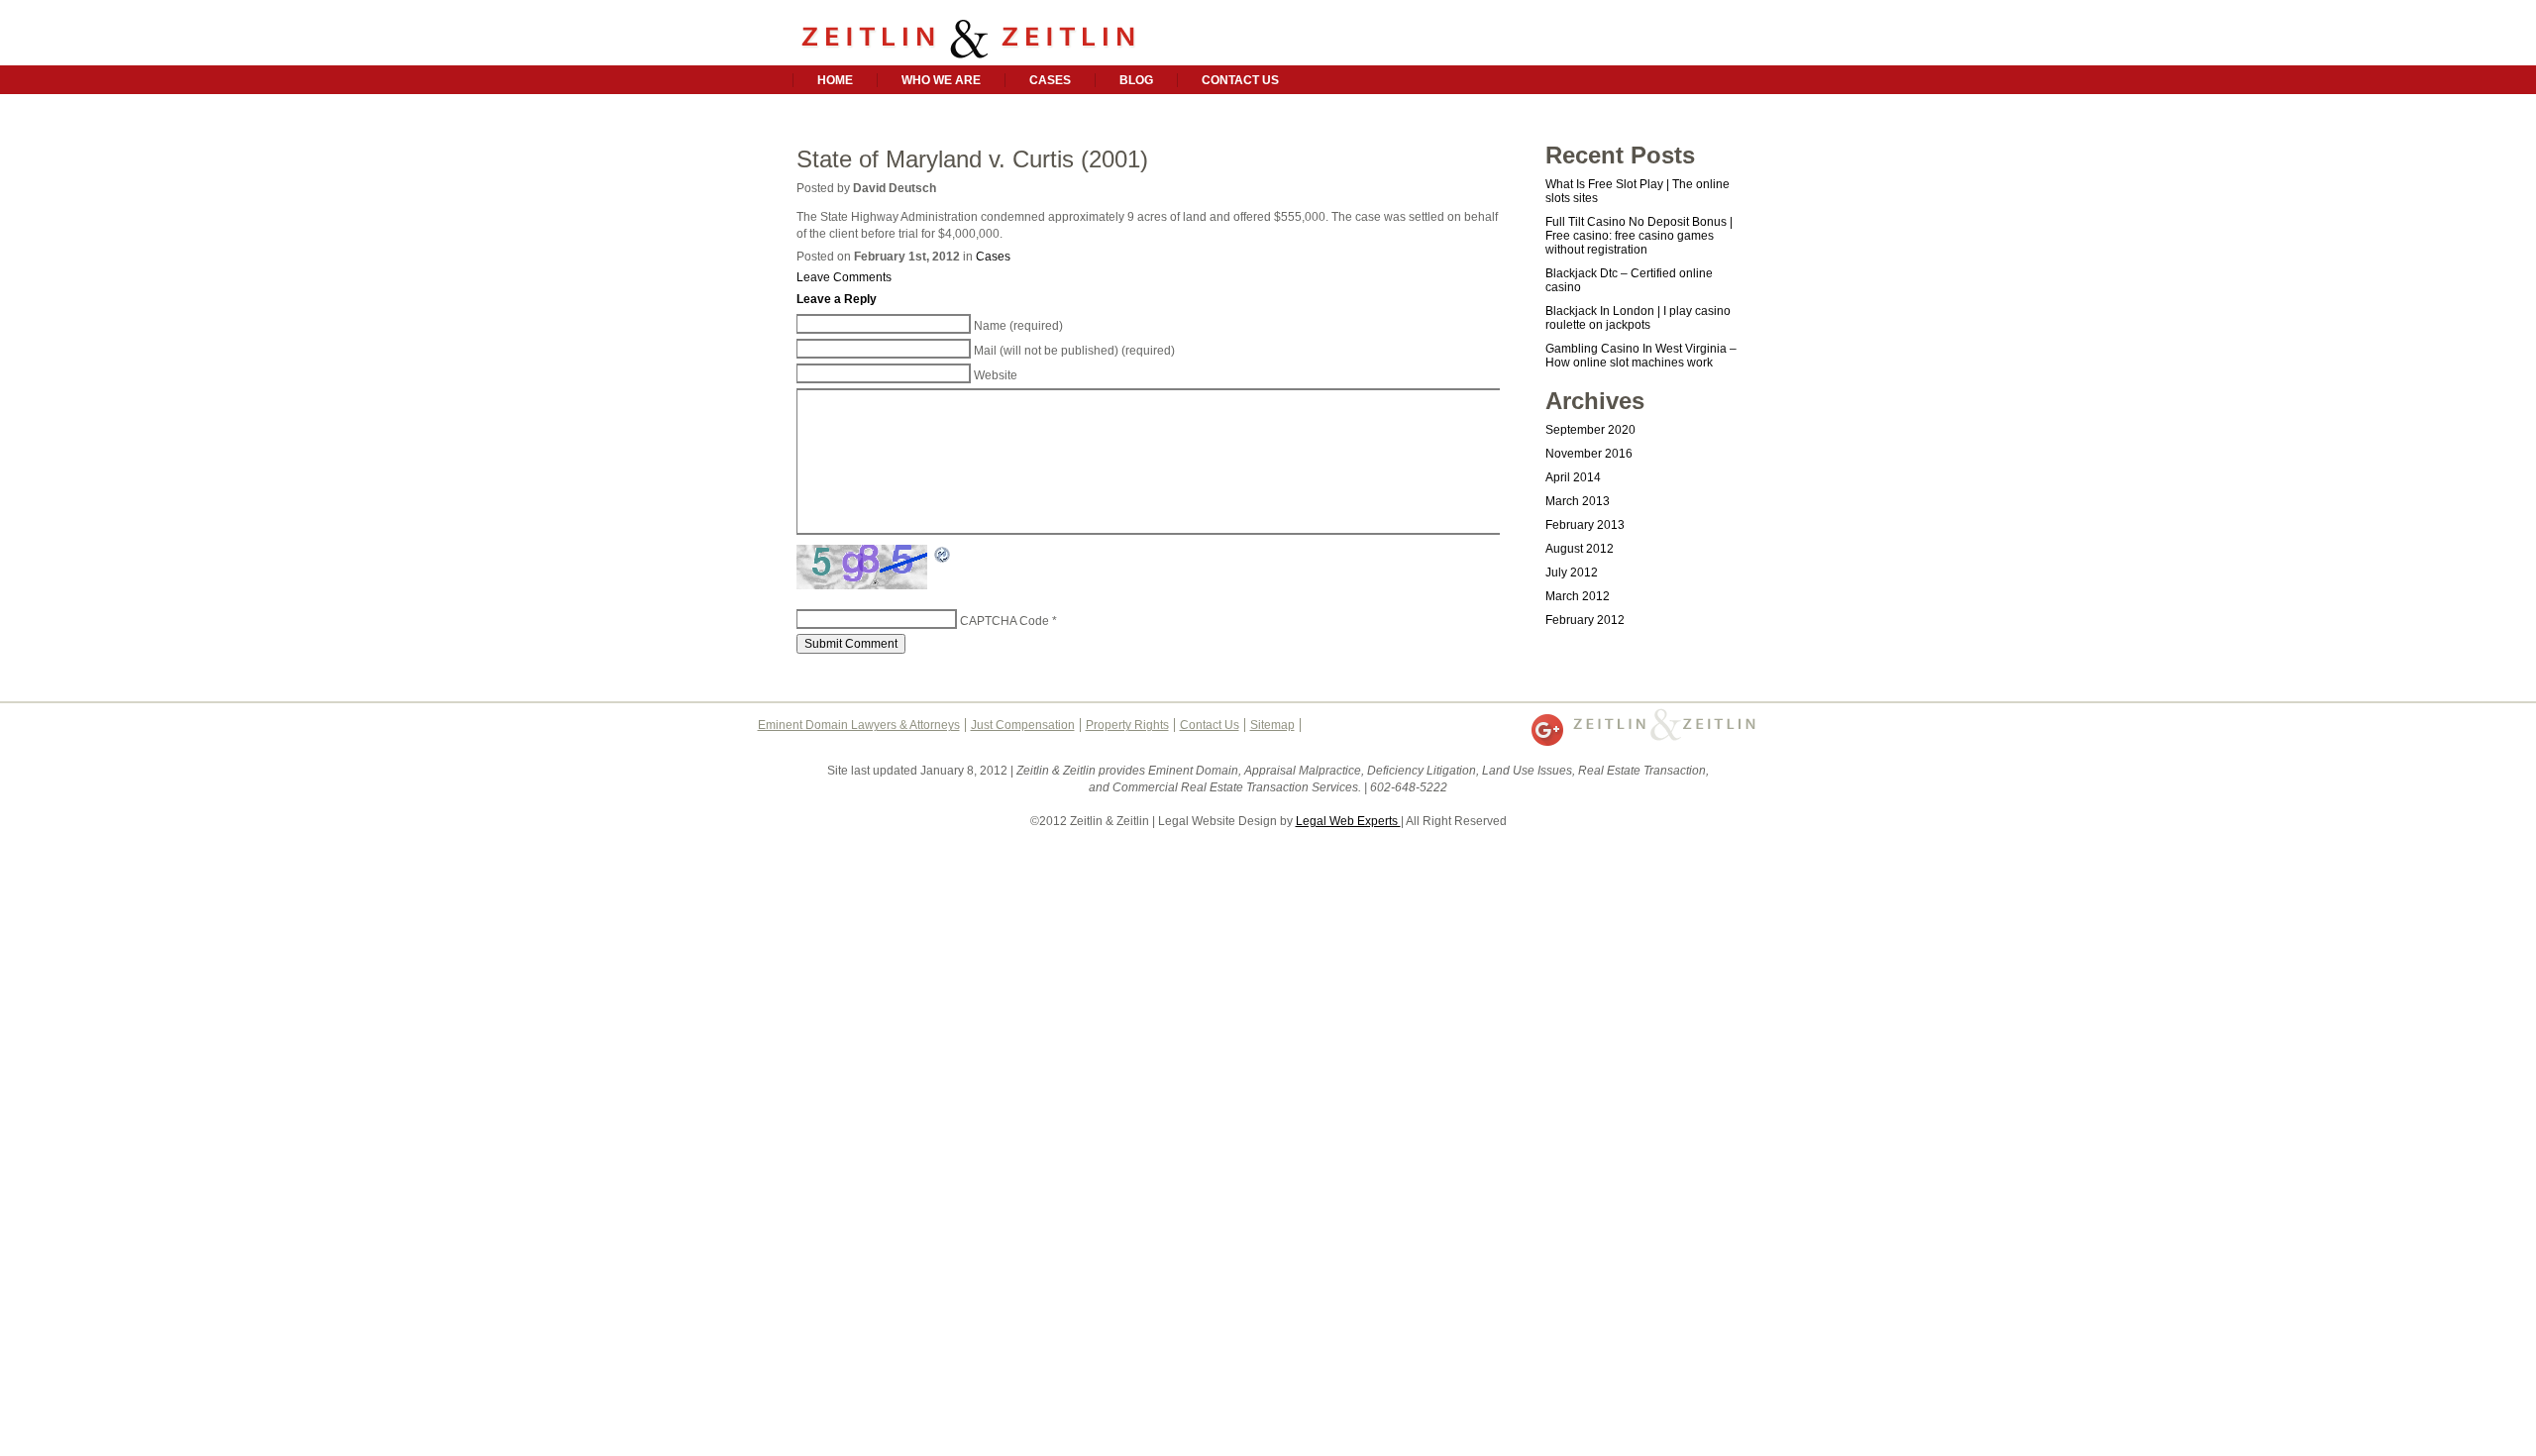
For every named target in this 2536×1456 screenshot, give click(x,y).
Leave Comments (844, 277)
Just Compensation (1023, 725)
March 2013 (1578, 501)
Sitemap (1272, 725)
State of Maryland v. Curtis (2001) (972, 159)
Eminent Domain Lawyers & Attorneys (859, 725)
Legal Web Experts (1348, 821)
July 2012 (1572, 572)
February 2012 (1585, 620)
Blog (1136, 80)
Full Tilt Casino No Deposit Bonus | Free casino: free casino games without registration (1639, 236)
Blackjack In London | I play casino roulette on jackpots (1638, 318)
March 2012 (1578, 596)
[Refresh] (943, 557)
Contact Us (1240, 80)
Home (835, 80)
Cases (1050, 80)
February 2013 (1585, 525)
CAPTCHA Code (1004, 621)
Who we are (941, 80)
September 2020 (1590, 430)
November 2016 (1589, 454)
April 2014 (1573, 477)
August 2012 (1580, 549)
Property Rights (1127, 725)
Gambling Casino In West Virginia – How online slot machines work (1641, 356)
